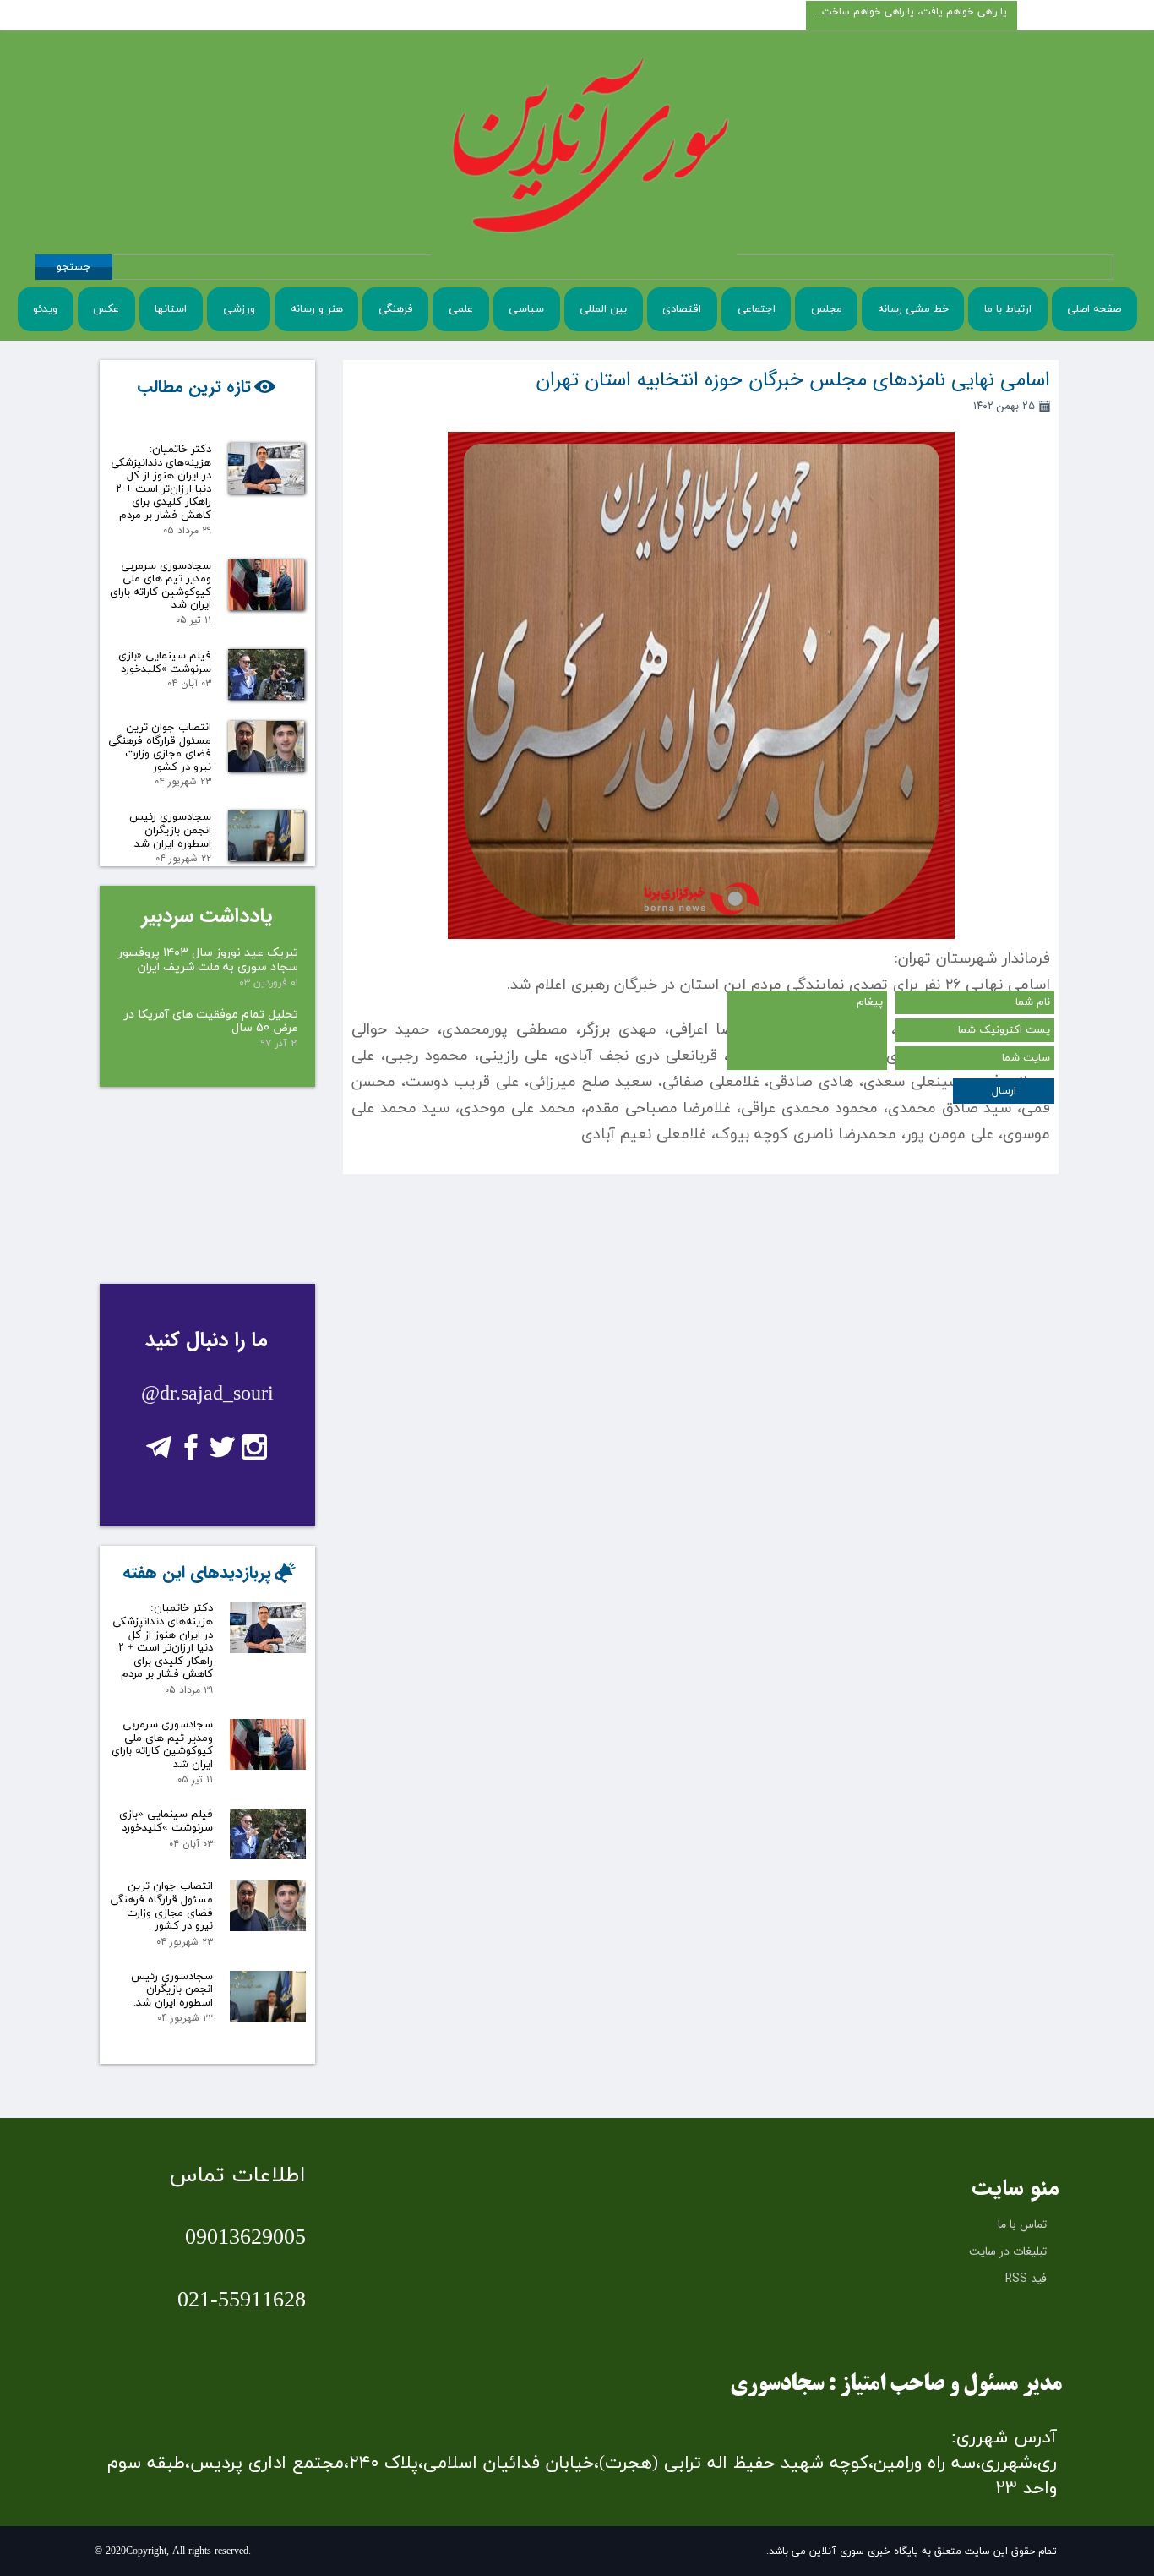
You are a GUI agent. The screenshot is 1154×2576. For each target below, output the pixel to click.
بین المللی (603, 309)
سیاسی (526, 309)
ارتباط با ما (1008, 309)
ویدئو (45, 309)
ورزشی (239, 309)
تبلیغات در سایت (1008, 2251)
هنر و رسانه (317, 309)
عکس (106, 309)
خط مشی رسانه (913, 309)
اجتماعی (757, 309)
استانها (171, 309)
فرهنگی (396, 309)
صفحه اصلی (1094, 309)
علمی (461, 309)
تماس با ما (1022, 2224)
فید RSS (1026, 2279)
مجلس (827, 309)
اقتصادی (682, 309)
